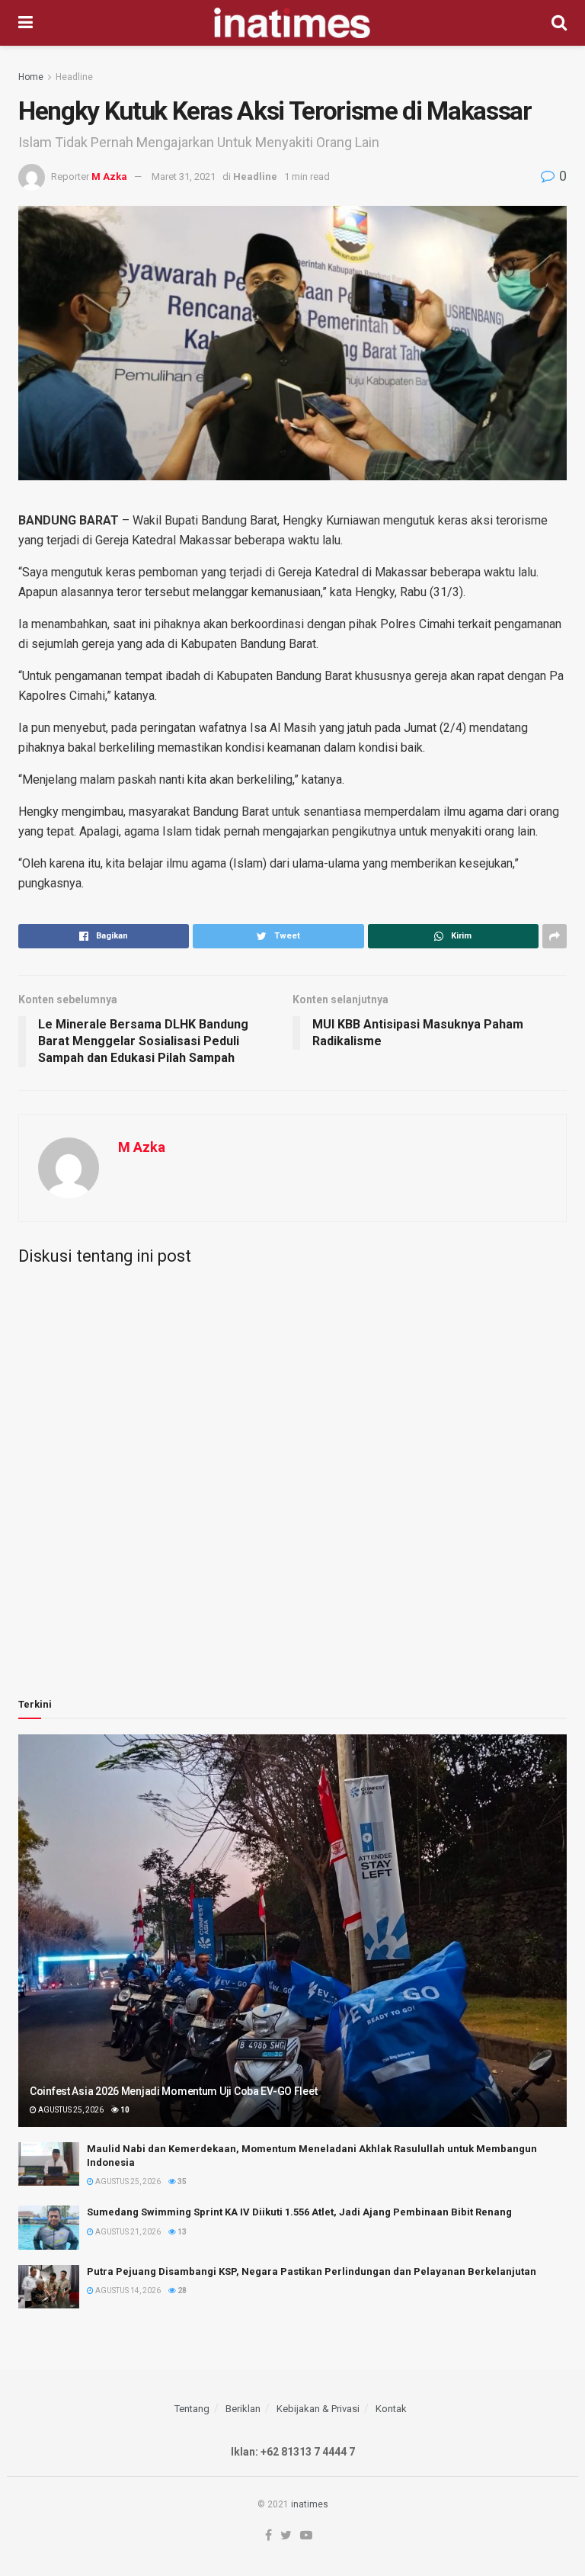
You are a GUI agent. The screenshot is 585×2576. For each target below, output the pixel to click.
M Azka (109, 176)
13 (181, 2232)
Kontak (391, 2409)
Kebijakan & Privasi (318, 2409)
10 (124, 2110)
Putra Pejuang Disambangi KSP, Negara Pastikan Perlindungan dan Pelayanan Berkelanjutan (312, 2271)
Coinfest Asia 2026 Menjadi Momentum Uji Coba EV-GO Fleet (173, 2091)
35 (181, 2181)
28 (181, 2290)
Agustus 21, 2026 (127, 2232)
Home (31, 77)
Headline (74, 77)
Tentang (192, 2409)
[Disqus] (292, 1467)
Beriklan (243, 2409)
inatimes (310, 2504)
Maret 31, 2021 (184, 176)
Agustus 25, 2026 (70, 2110)
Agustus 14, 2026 (127, 2290)
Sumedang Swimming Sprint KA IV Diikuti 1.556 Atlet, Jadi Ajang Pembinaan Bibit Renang (299, 2212)
